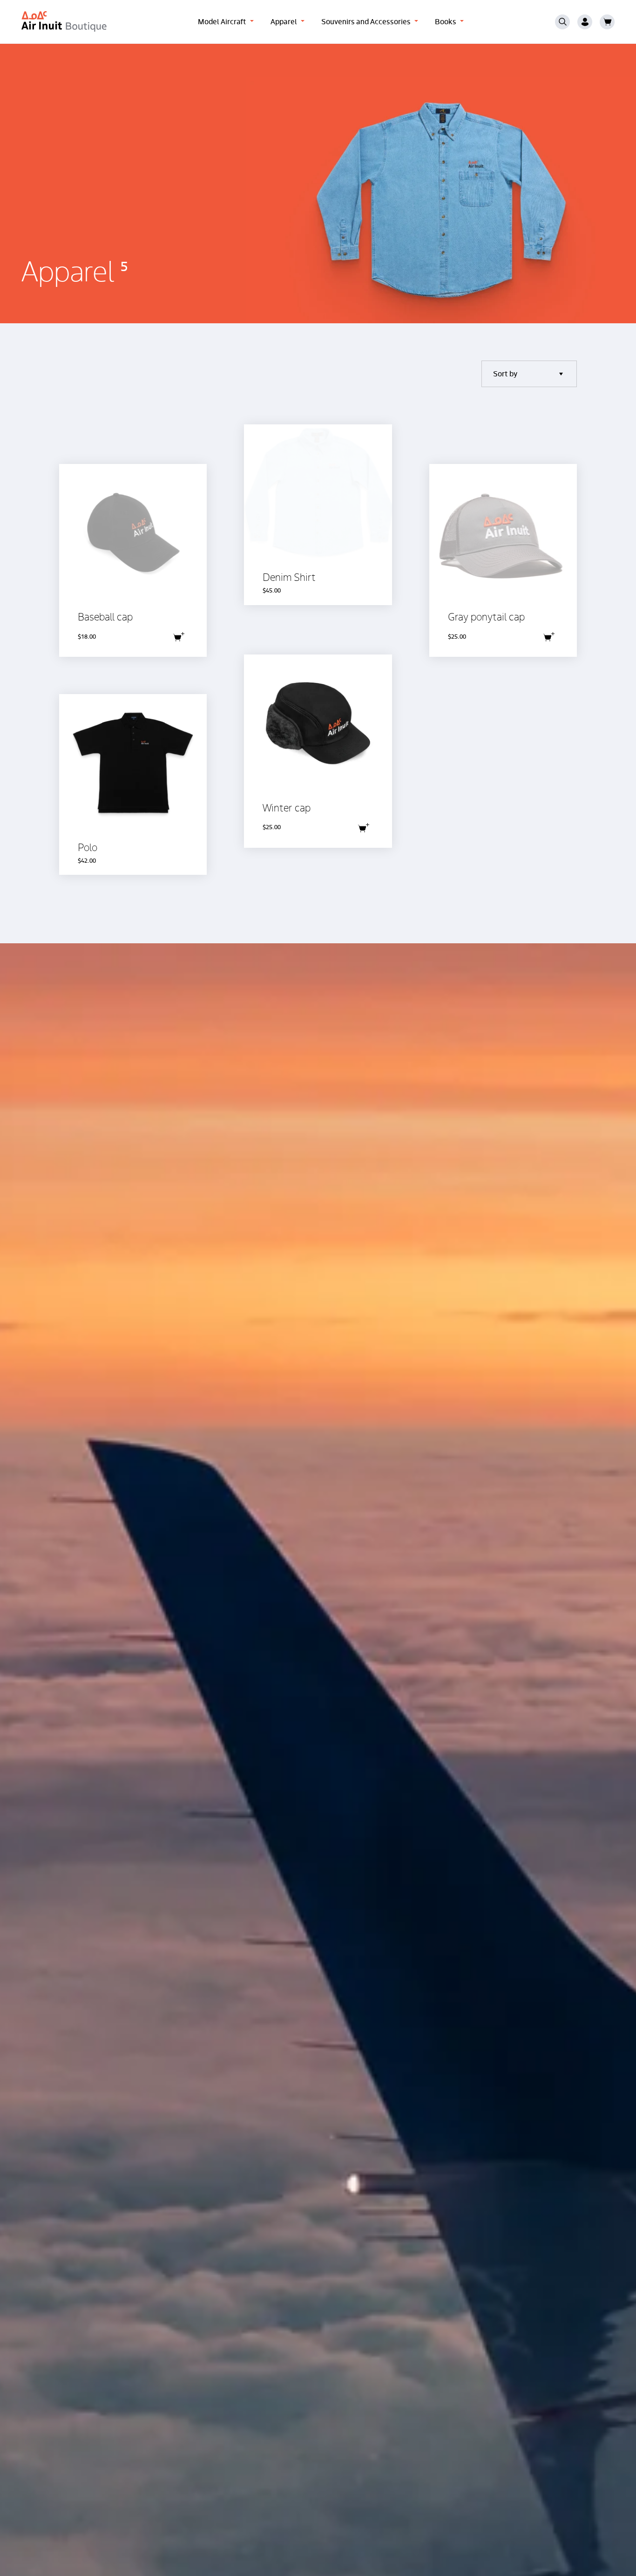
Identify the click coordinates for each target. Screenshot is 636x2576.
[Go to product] (133, 560)
